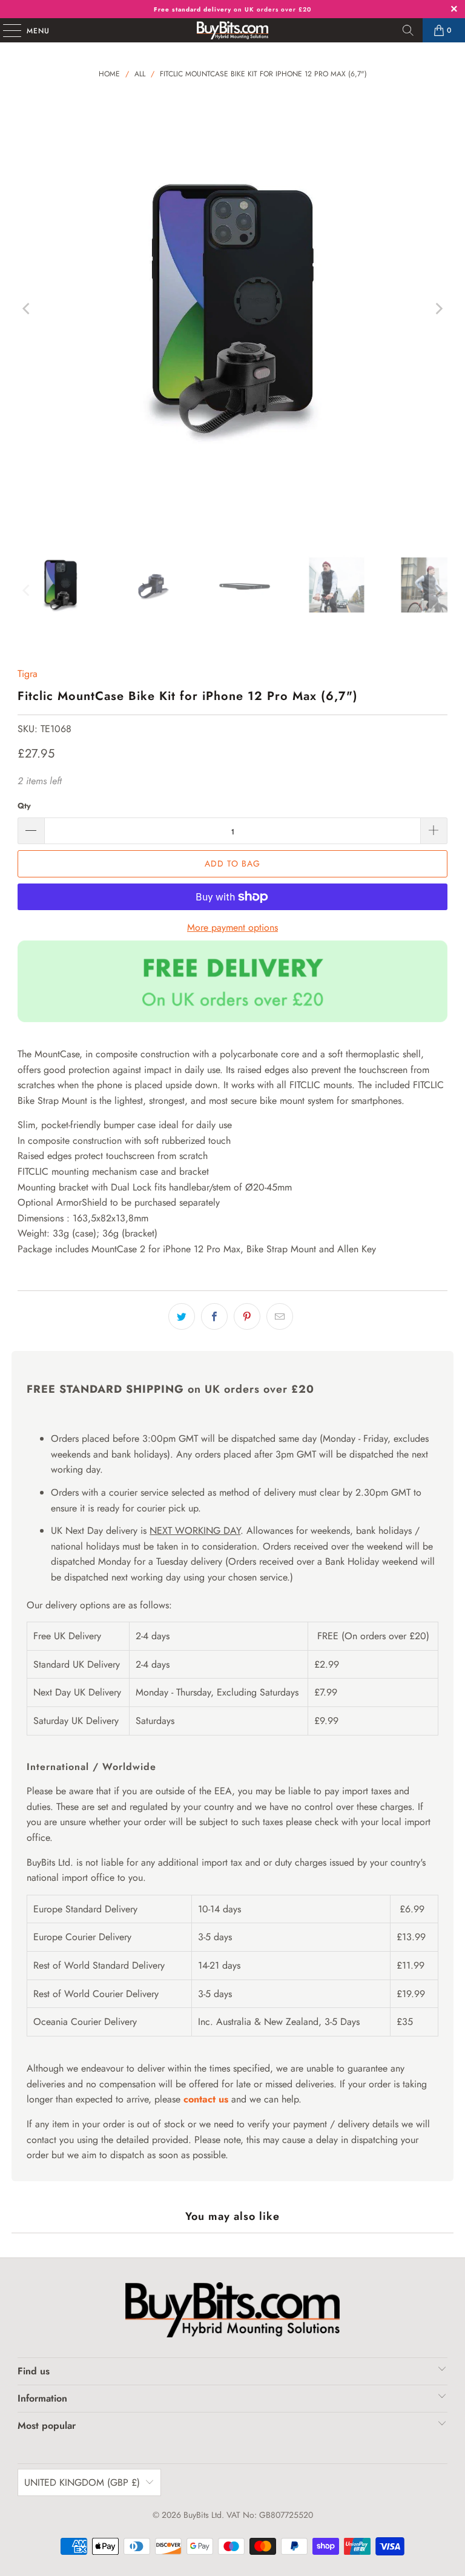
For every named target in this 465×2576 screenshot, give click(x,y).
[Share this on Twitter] (182, 1316)
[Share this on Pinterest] (247, 1316)
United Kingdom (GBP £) (82, 2482)
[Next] (438, 309)
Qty (24, 806)
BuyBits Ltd (203, 2515)
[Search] (408, 30)
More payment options (232, 927)
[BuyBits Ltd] (232, 30)
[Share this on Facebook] (214, 1316)
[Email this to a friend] (280, 1316)
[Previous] (27, 309)
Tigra (28, 674)
